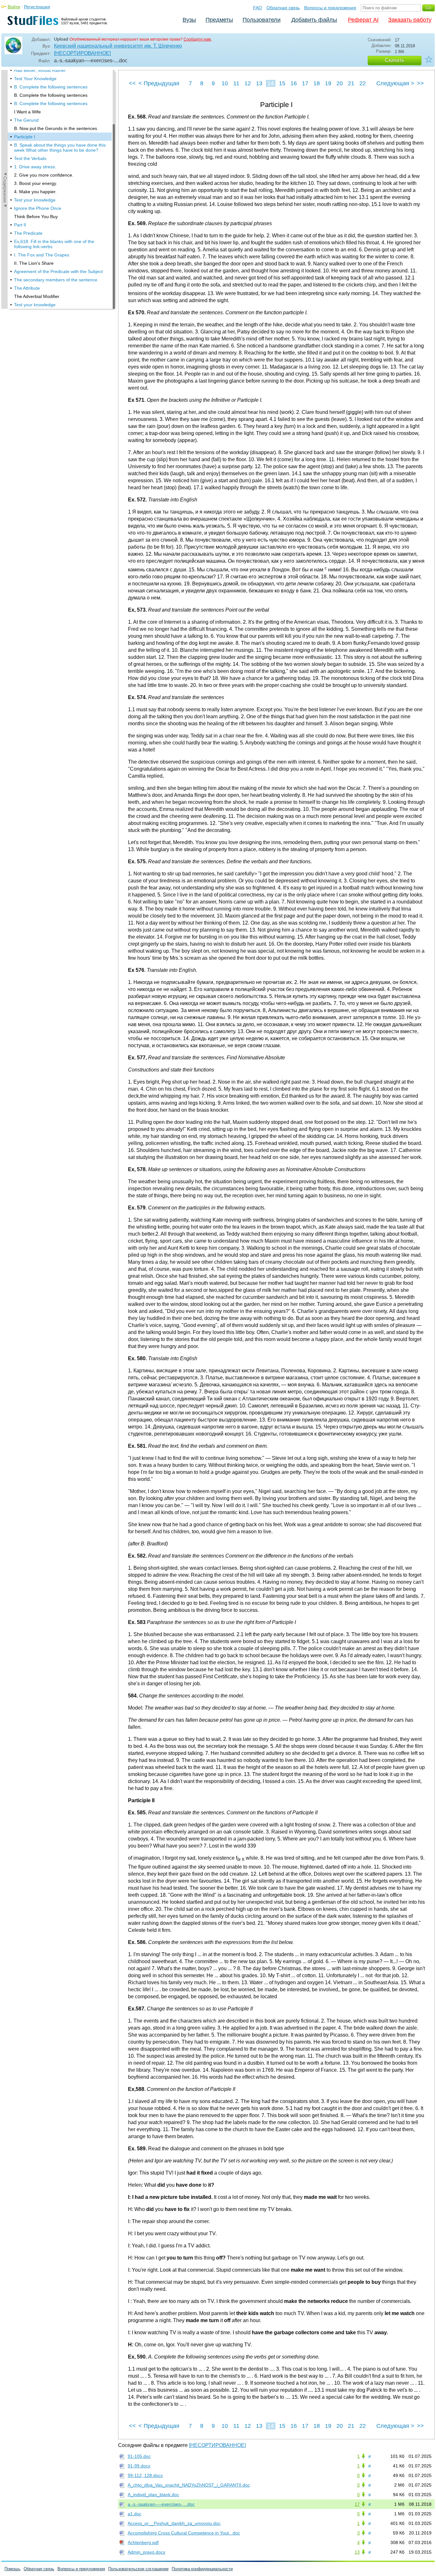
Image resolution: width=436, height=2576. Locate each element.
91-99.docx (139, 2466)
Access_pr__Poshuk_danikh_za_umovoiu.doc (174, 2523)
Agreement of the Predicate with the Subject (58, 271)
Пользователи (262, 20)
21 (351, 83)
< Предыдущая (159, 83)
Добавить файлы (314, 20)
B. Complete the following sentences (51, 87)
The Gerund (26, 120)
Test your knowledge (35, 200)
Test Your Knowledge (35, 79)
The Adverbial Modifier (37, 296)
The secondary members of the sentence (56, 280)
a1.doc (135, 2514)
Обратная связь (283, 8)
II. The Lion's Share (34, 263)
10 (225, 83)
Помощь (12, 2569)
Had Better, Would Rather (40, 70)
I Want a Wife (27, 112)
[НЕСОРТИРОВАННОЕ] (82, 53)
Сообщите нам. (198, 39)
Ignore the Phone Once (38, 208)
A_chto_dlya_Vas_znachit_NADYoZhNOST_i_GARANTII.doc (189, 2485)
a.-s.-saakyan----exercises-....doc (161, 2504)
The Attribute (27, 288)
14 (271, 83)
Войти (14, 7)
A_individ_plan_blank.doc (153, 2495)
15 (282, 83)
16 (294, 83)
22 (363, 83)
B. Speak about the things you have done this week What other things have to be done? (60, 148)
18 (317, 83)
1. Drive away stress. (35, 167)
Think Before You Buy (36, 217)
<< (132, 83)
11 (236, 83)
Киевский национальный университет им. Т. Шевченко (118, 46)
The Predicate (28, 233)
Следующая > (395, 83)
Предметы (219, 20)
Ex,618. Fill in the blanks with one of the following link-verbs (54, 244)
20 (340, 83)
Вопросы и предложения (330, 8)
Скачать (395, 60)
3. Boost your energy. (36, 183)
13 (259, 83)
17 (305, 83)
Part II (20, 225)
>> (420, 83)
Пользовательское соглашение (138, 2569)
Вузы (189, 20)
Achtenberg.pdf (143, 2542)
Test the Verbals (30, 158)
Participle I (25, 137)
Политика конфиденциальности (202, 2569)
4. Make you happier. (35, 192)
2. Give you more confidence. (44, 175)
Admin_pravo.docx (147, 2552)
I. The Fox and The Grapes (42, 255)
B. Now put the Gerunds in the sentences (56, 128)
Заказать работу (410, 20)
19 (328, 83)
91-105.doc (139, 2456)
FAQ (258, 8)
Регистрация (37, 7)
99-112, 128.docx (145, 2475)
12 (248, 83)
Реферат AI (363, 20)
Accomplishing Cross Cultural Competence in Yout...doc (184, 2533)
